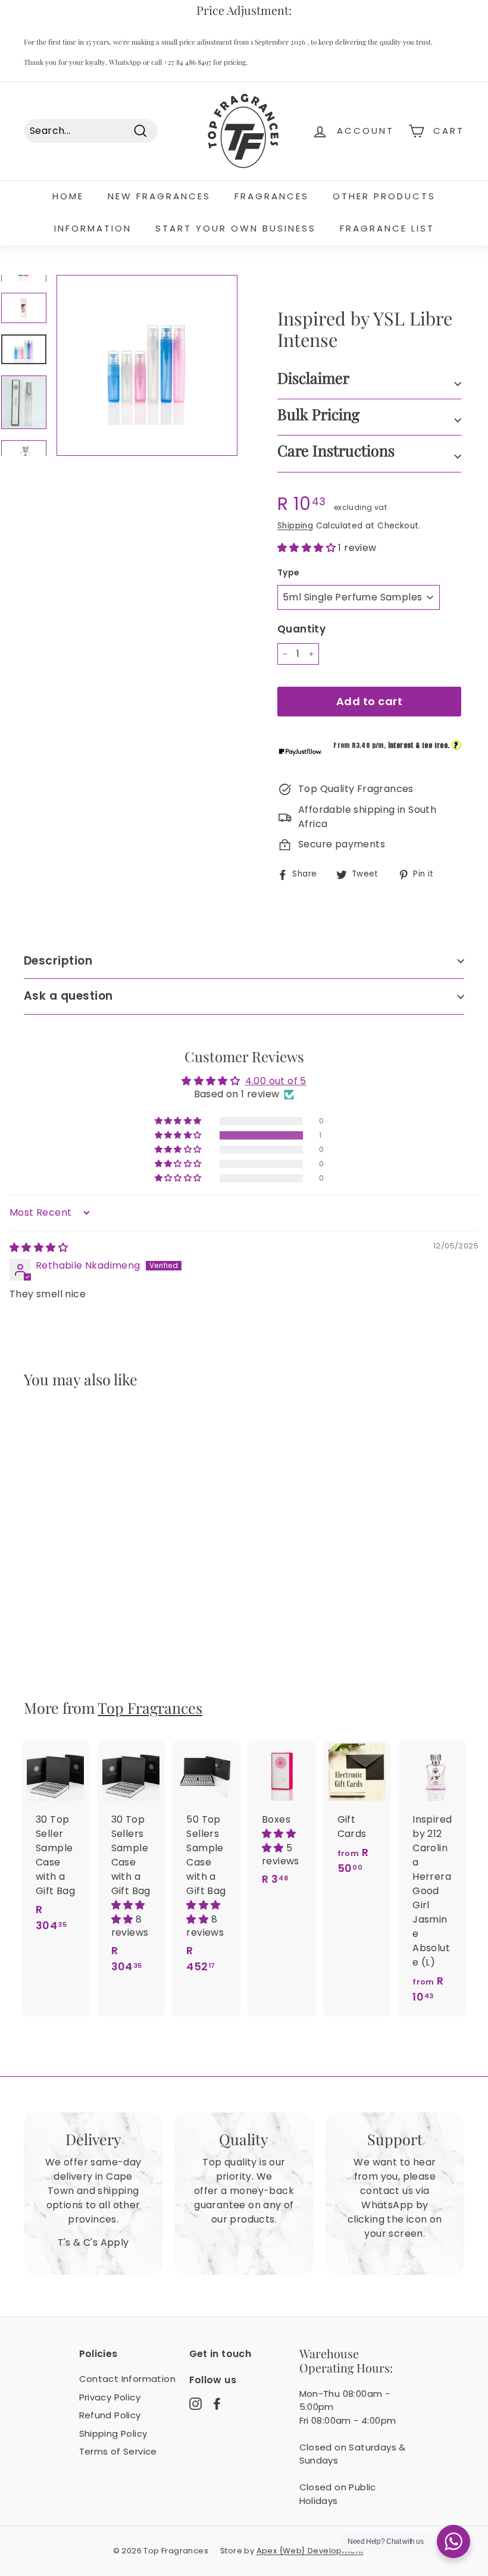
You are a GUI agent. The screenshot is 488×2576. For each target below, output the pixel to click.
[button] (308, 548)
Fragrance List (387, 228)
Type (289, 572)
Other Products (384, 196)
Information (93, 228)
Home (68, 196)
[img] (39, 1248)
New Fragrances (159, 196)
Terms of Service (118, 2451)
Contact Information (128, 2379)
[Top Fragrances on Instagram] (195, 2403)
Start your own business (236, 228)
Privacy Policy (110, 2397)
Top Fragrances (150, 1708)
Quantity (301, 629)
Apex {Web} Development (310, 2551)
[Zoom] (147, 365)
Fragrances (272, 196)
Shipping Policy (113, 2433)
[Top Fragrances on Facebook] (217, 2403)
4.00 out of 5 (276, 1081)
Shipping (295, 526)
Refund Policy (110, 2415)
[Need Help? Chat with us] (453, 2541)
